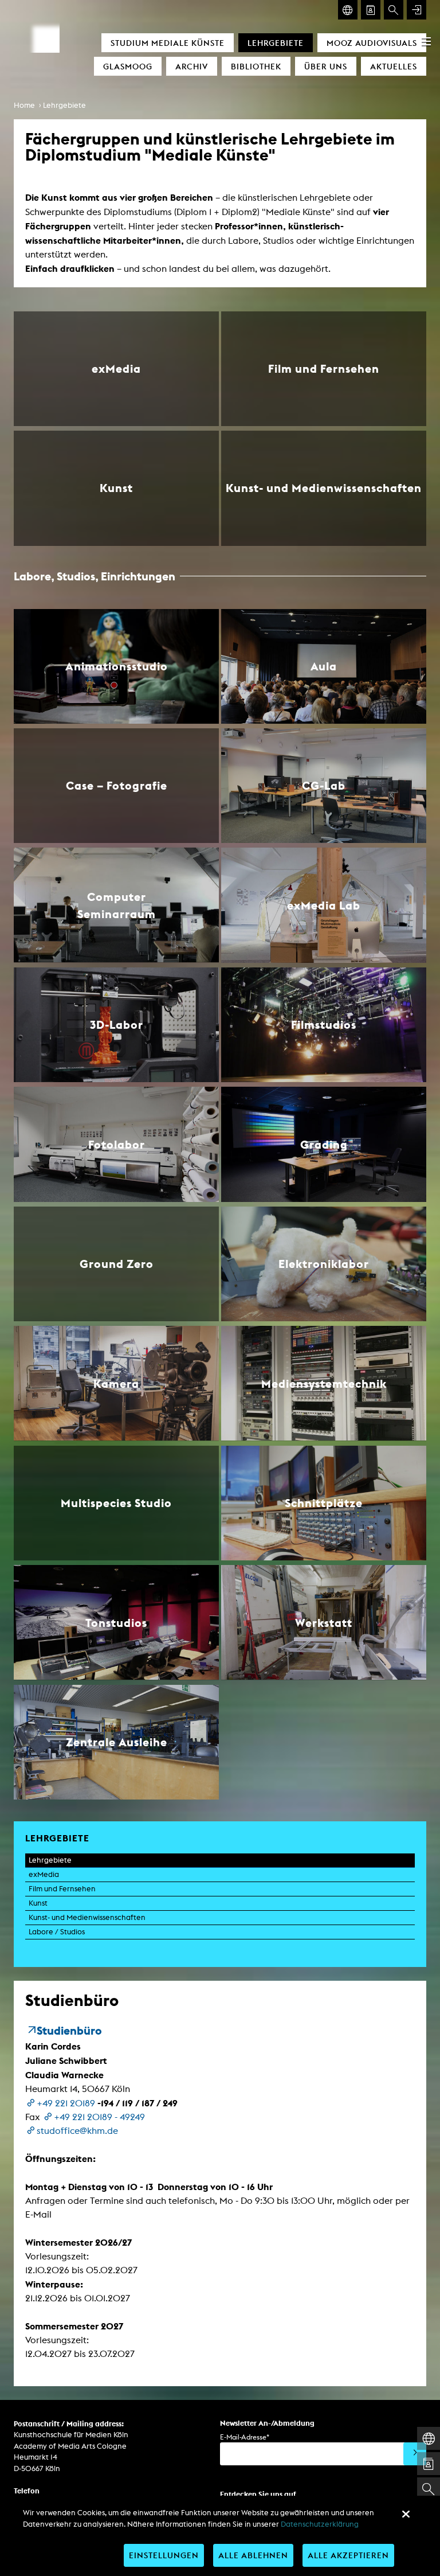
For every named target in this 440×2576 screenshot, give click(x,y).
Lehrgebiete (276, 43)
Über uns (326, 66)
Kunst (38, 1903)
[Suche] (394, 10)
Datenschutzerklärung (320, 2524)
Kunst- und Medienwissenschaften (87, 1917)
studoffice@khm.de (77, 2131)
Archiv (192, 66)
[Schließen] (406, 2514)
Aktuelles (394, 66)
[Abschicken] (415, 2454)
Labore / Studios (57, 1932)
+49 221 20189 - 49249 (99, 2117)
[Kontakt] (371, 10)
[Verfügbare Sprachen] (348, 10)
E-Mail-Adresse (245, 2437)
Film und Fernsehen (62, 1889)
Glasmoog (128, 66)
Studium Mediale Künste (168, 43)
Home (24, 105)
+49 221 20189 (66, 2103)
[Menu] (426, 41)
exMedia (44, 1874)
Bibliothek (256, 66)
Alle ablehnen (253, 2555)
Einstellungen (164, 2555)
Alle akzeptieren (348, 2555)
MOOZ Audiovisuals (372, 43)
